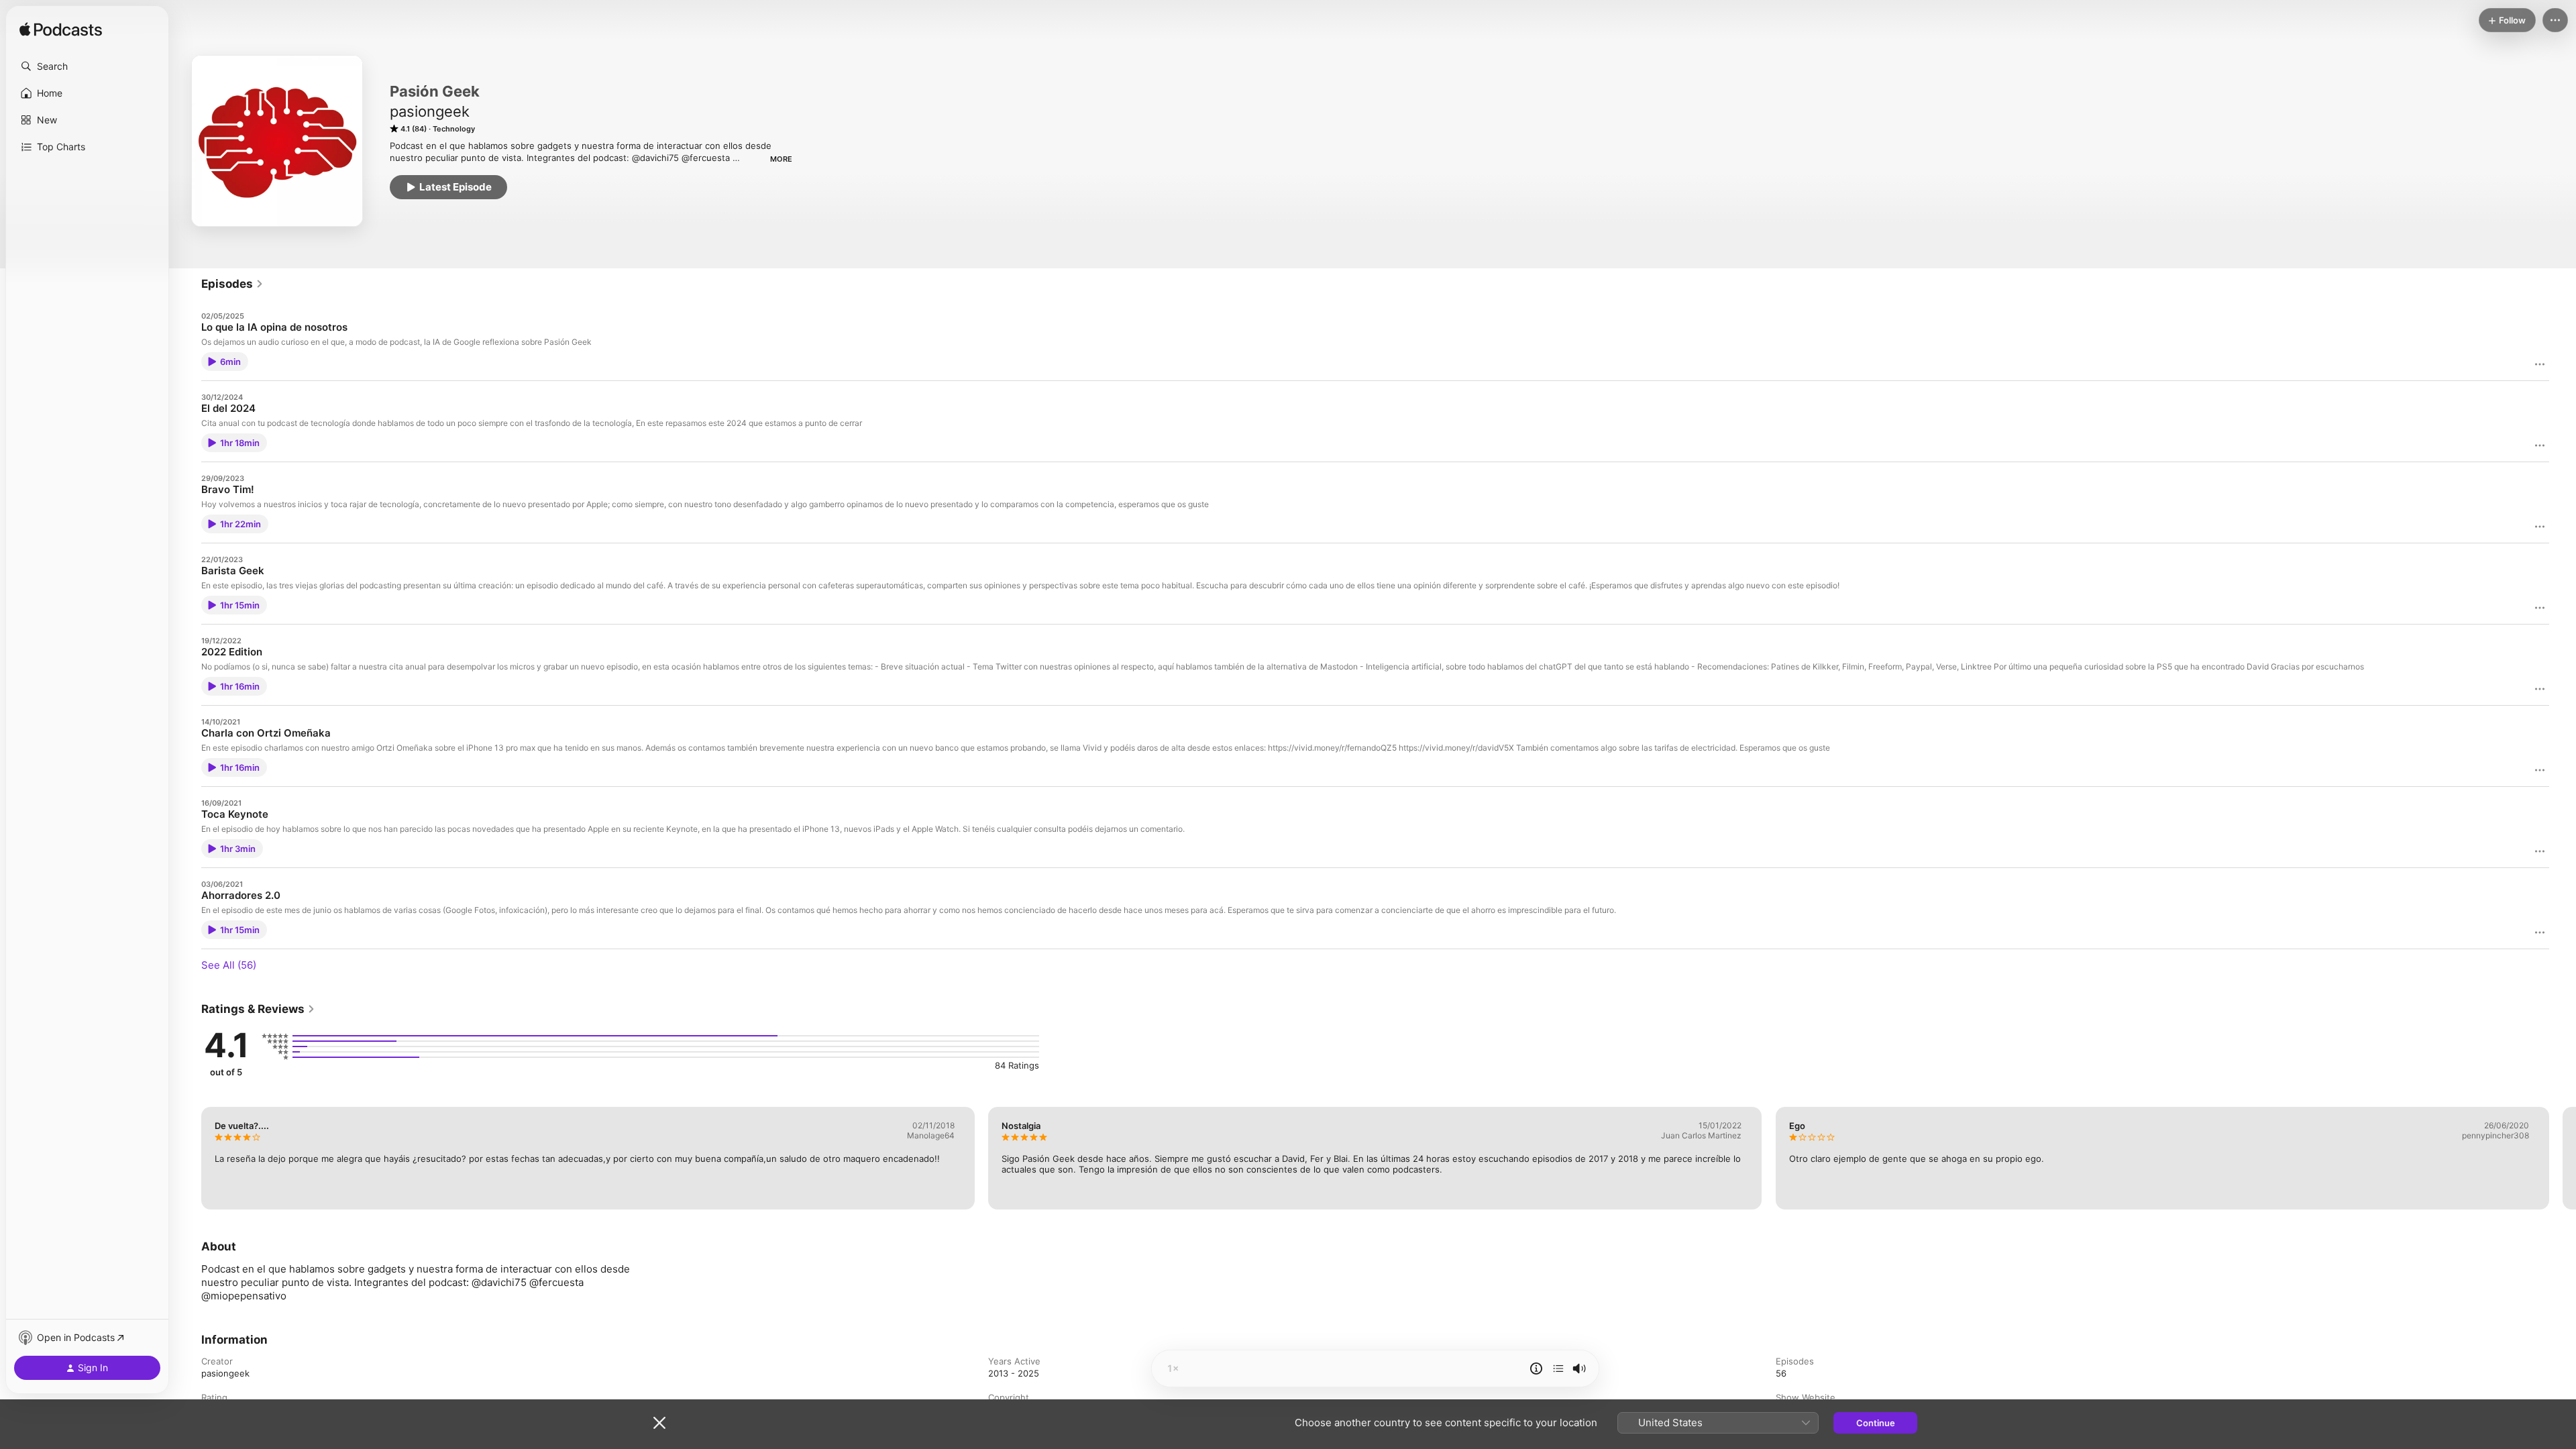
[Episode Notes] (1536, 1368)
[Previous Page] (188, 1158)
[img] (61, 30)
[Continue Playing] (1558, 1368)
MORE (781, 159)
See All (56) (229, 965)
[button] (87, 66)
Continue (1876, 1423)
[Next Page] (2563, 1158)
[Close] (659, 1423)
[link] (232, 284)
